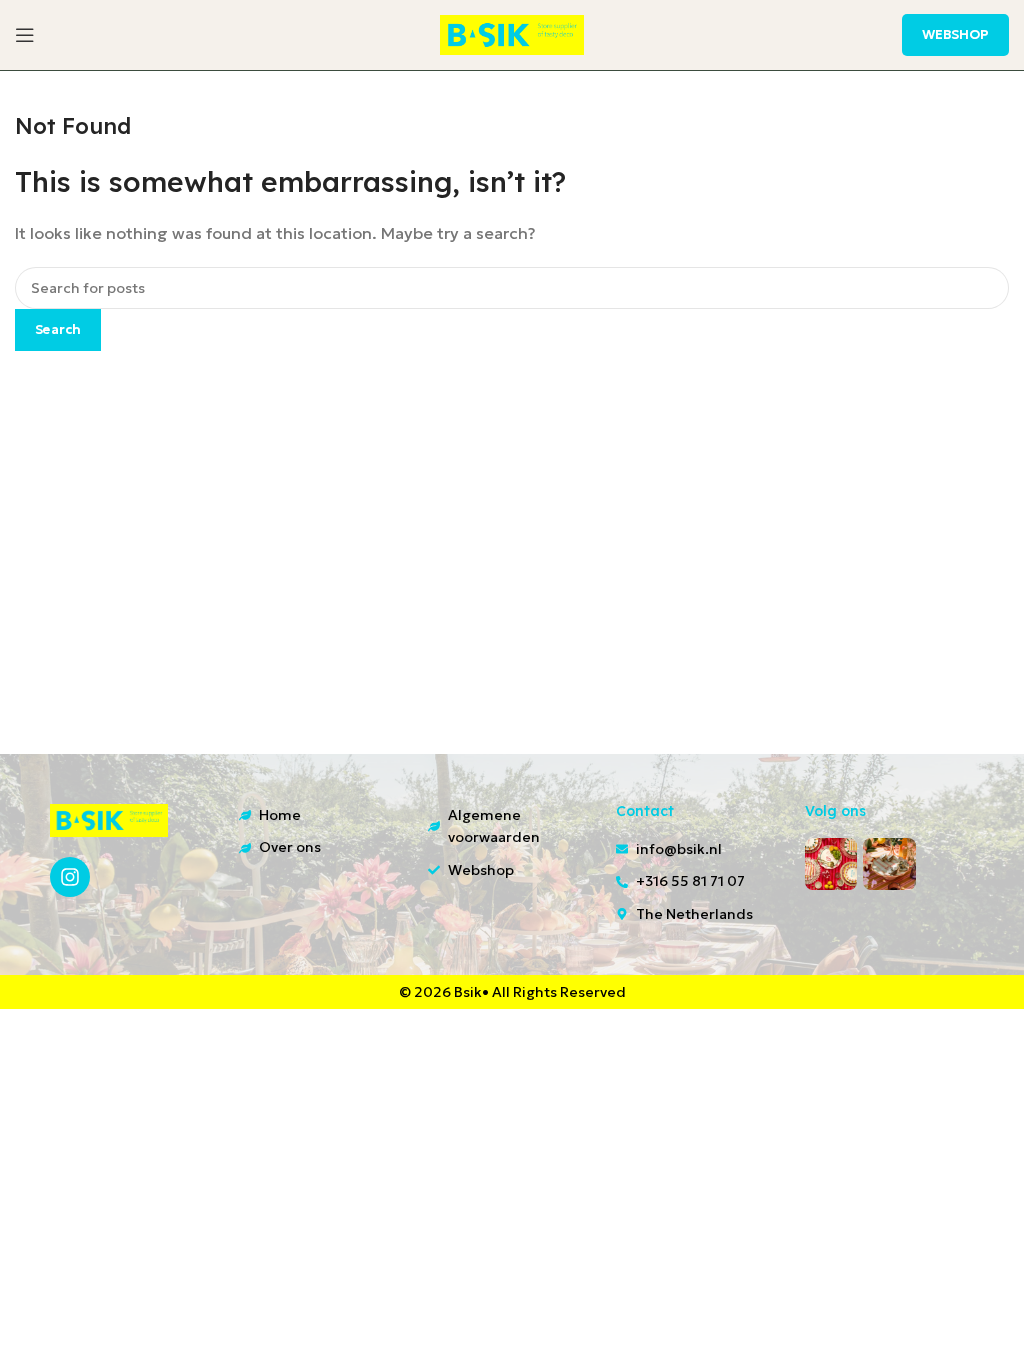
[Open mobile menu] (25, 35)
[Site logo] (512, 33)
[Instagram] (70, 877)
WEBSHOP (955, 34)
